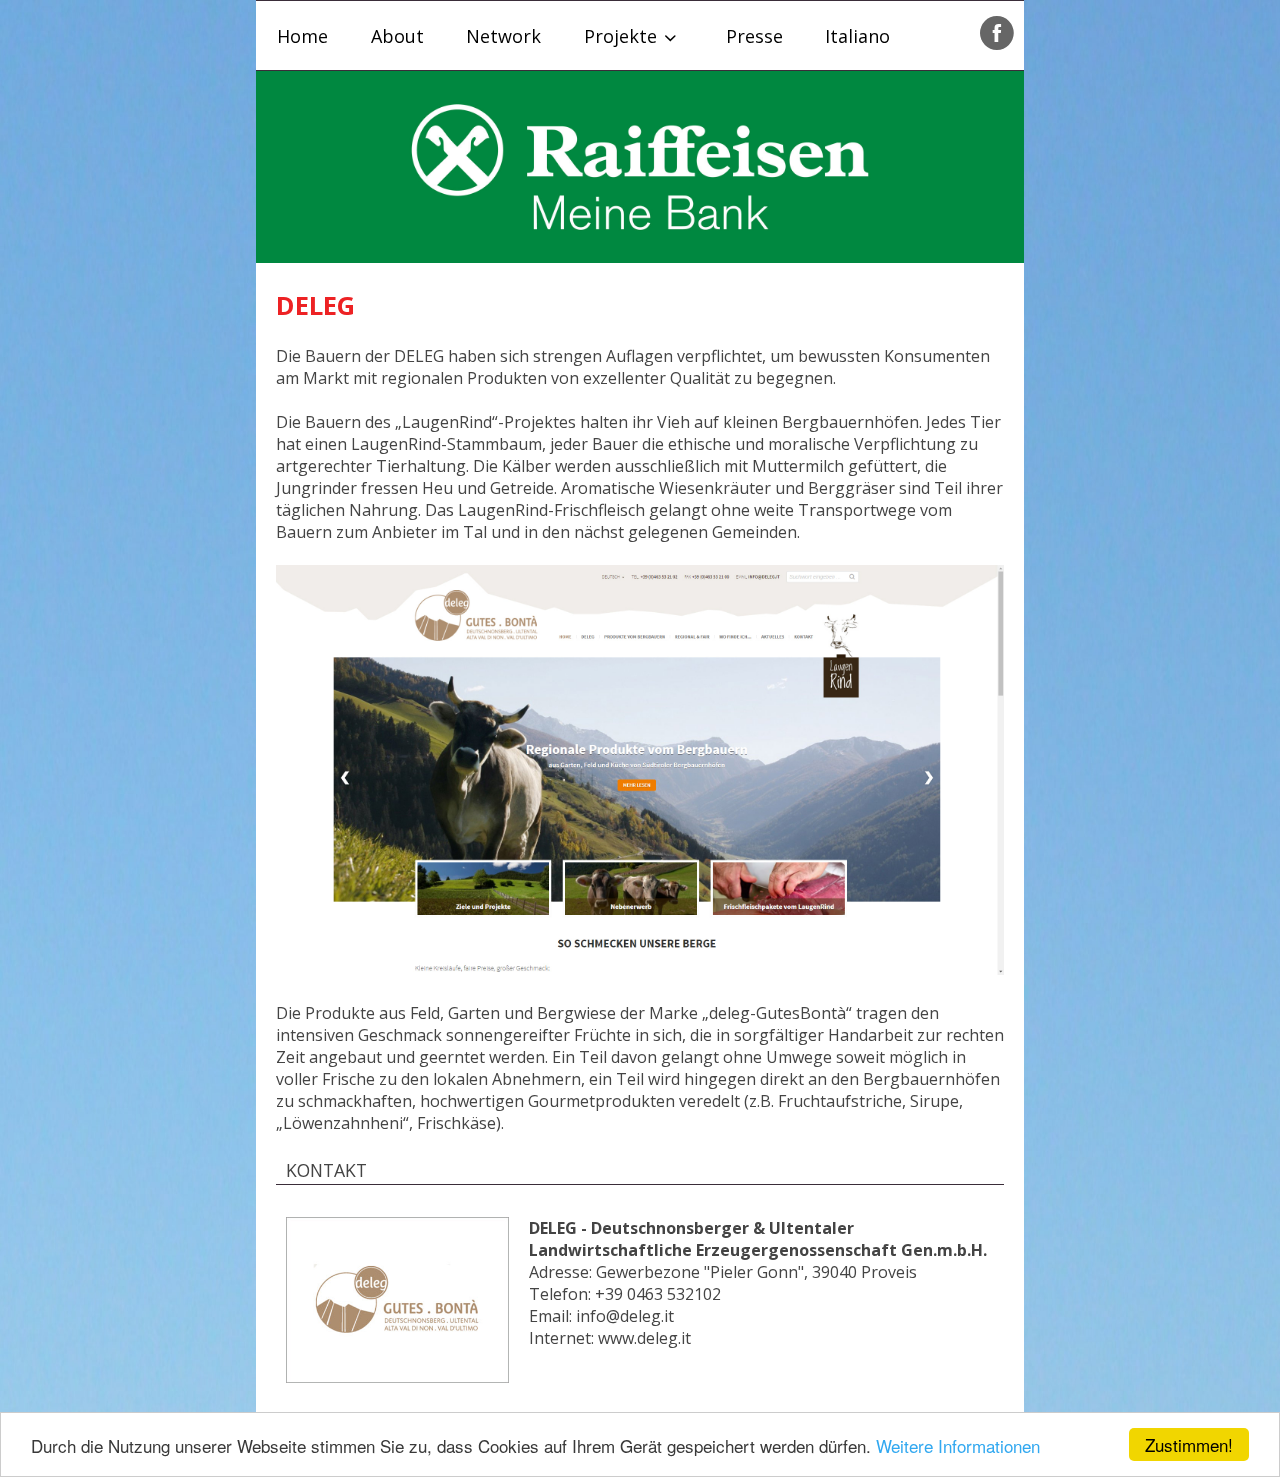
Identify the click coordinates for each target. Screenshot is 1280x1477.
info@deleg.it (625, 1316)
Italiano (857, 36)
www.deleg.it (644, 1338)
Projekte (620, 36)
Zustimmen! (1189, 1444)
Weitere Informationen (958, 1445)
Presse (754, 36)
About (397, 36)
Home (302, 36)
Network (503, 36)
